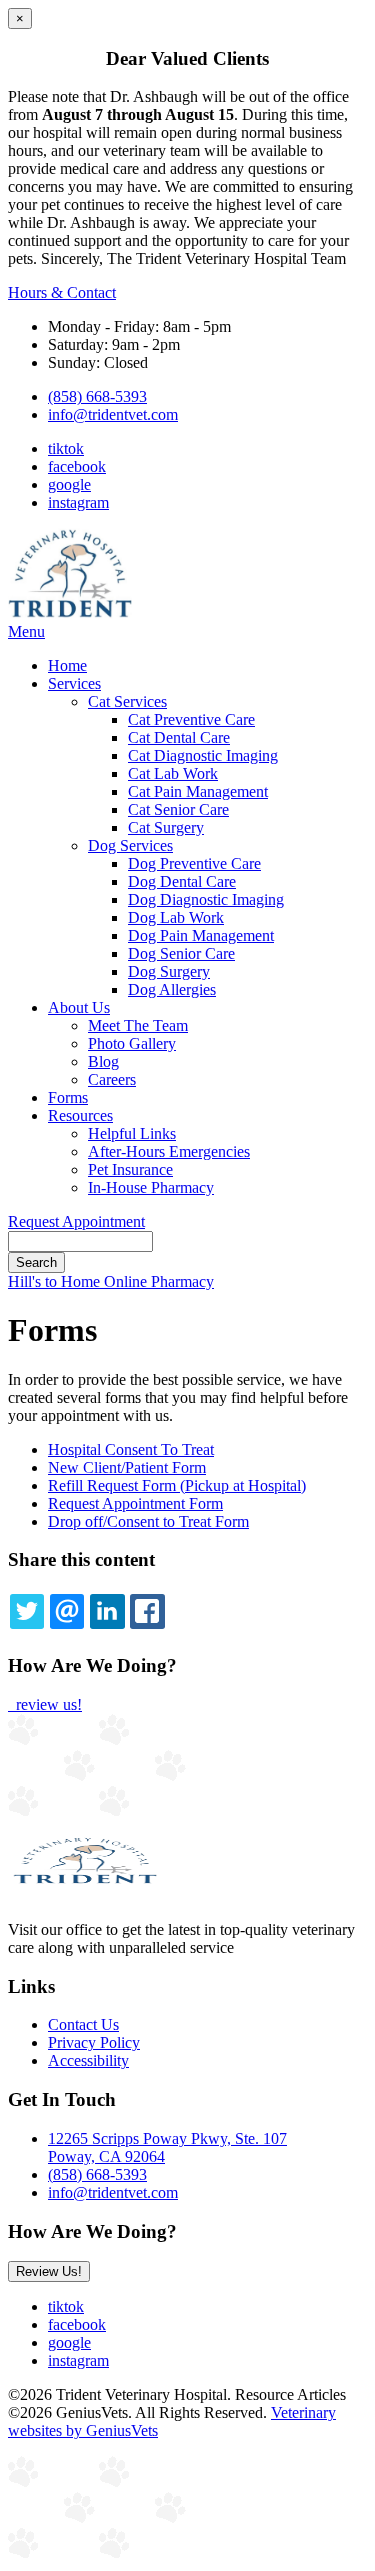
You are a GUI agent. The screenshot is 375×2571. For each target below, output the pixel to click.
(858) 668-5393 (97, 396)
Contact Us (83, 2024)
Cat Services (127, 701)
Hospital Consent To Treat (131, 1449)
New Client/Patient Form (127, 1467)
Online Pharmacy (159, 1281)
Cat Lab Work (173, 773)
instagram (78, 502)
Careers (112, 1079)
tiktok (66, 448)
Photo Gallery (132, 1043)
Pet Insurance (130, 1169)
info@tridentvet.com (113, 414)
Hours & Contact (62, 292)
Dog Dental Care (182, 881)
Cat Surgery (166, 827)
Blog (103, 1061)
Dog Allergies (172, 989)
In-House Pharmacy (151, 1187)
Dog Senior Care (181, 953)
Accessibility (88, 2060)
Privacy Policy (94, 2042)
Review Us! (49, 2271)
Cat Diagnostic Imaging (203, 755)
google (69, 484)
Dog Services (130, 845)
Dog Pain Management (201, 935)
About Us (79, 1007)
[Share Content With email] (67, 1611)
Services (74, 683)
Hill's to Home (56, 1281)
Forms (68, 1097)
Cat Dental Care (179, 737)
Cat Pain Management (198, 791)
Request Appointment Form (135, 1503)
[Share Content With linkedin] (107, 1611)
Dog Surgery (169, 971)
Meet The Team (138, 1025)
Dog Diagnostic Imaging (206, 899)
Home (67, 665)
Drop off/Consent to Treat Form (148, 1521)
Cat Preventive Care (191, 719)
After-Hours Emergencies (169, 1151)
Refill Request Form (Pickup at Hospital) (177, 1485)
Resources (80, 1115)
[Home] (70, 613)
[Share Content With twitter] (27, 1611)
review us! (47, 1704)
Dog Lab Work (176, 917)
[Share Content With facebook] (147, 1611)
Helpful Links (132, 1133)
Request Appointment (76, 1221)
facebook (77, 466)
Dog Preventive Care (194, 863)
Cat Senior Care (178, 809)
